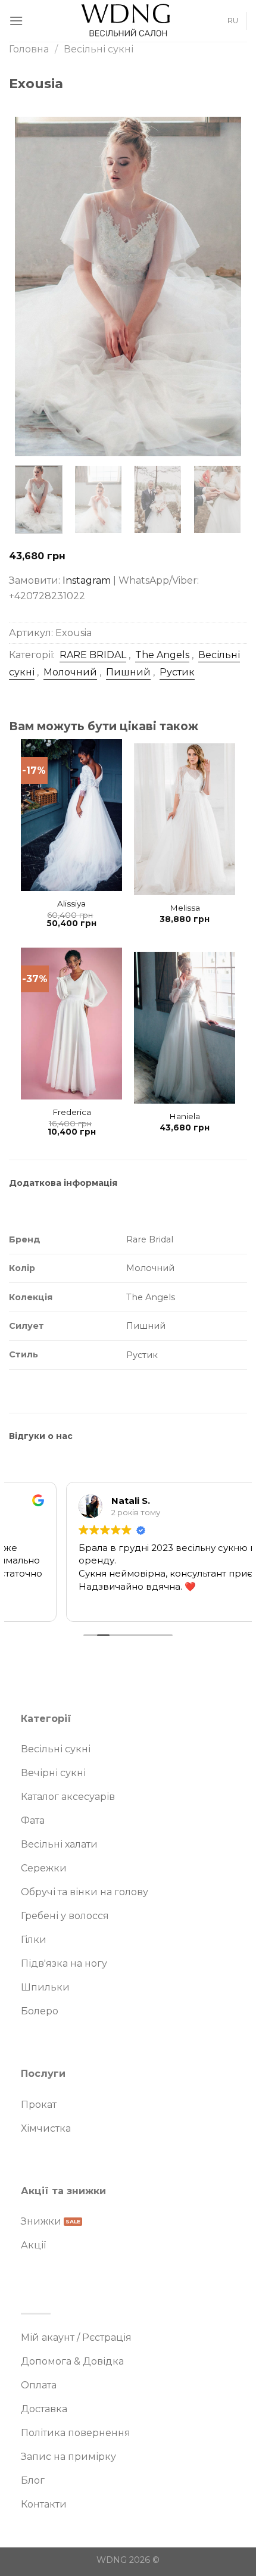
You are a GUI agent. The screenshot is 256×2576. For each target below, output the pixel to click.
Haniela (185, 1116)
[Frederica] (71, 1024)
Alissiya (71, 904)
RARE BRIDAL (93, 655)
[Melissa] (185, 819)
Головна (29, 49)
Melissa (185, 908)
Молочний (70, 672)
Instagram (87, 580)
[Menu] (16, 21)
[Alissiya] (71, 815)
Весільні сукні (99, 49)
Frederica (72, 1112)
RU (233, 21)
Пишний (128, 672)
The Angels (162, 655)
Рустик (177, 672)
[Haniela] (185, 1028)
